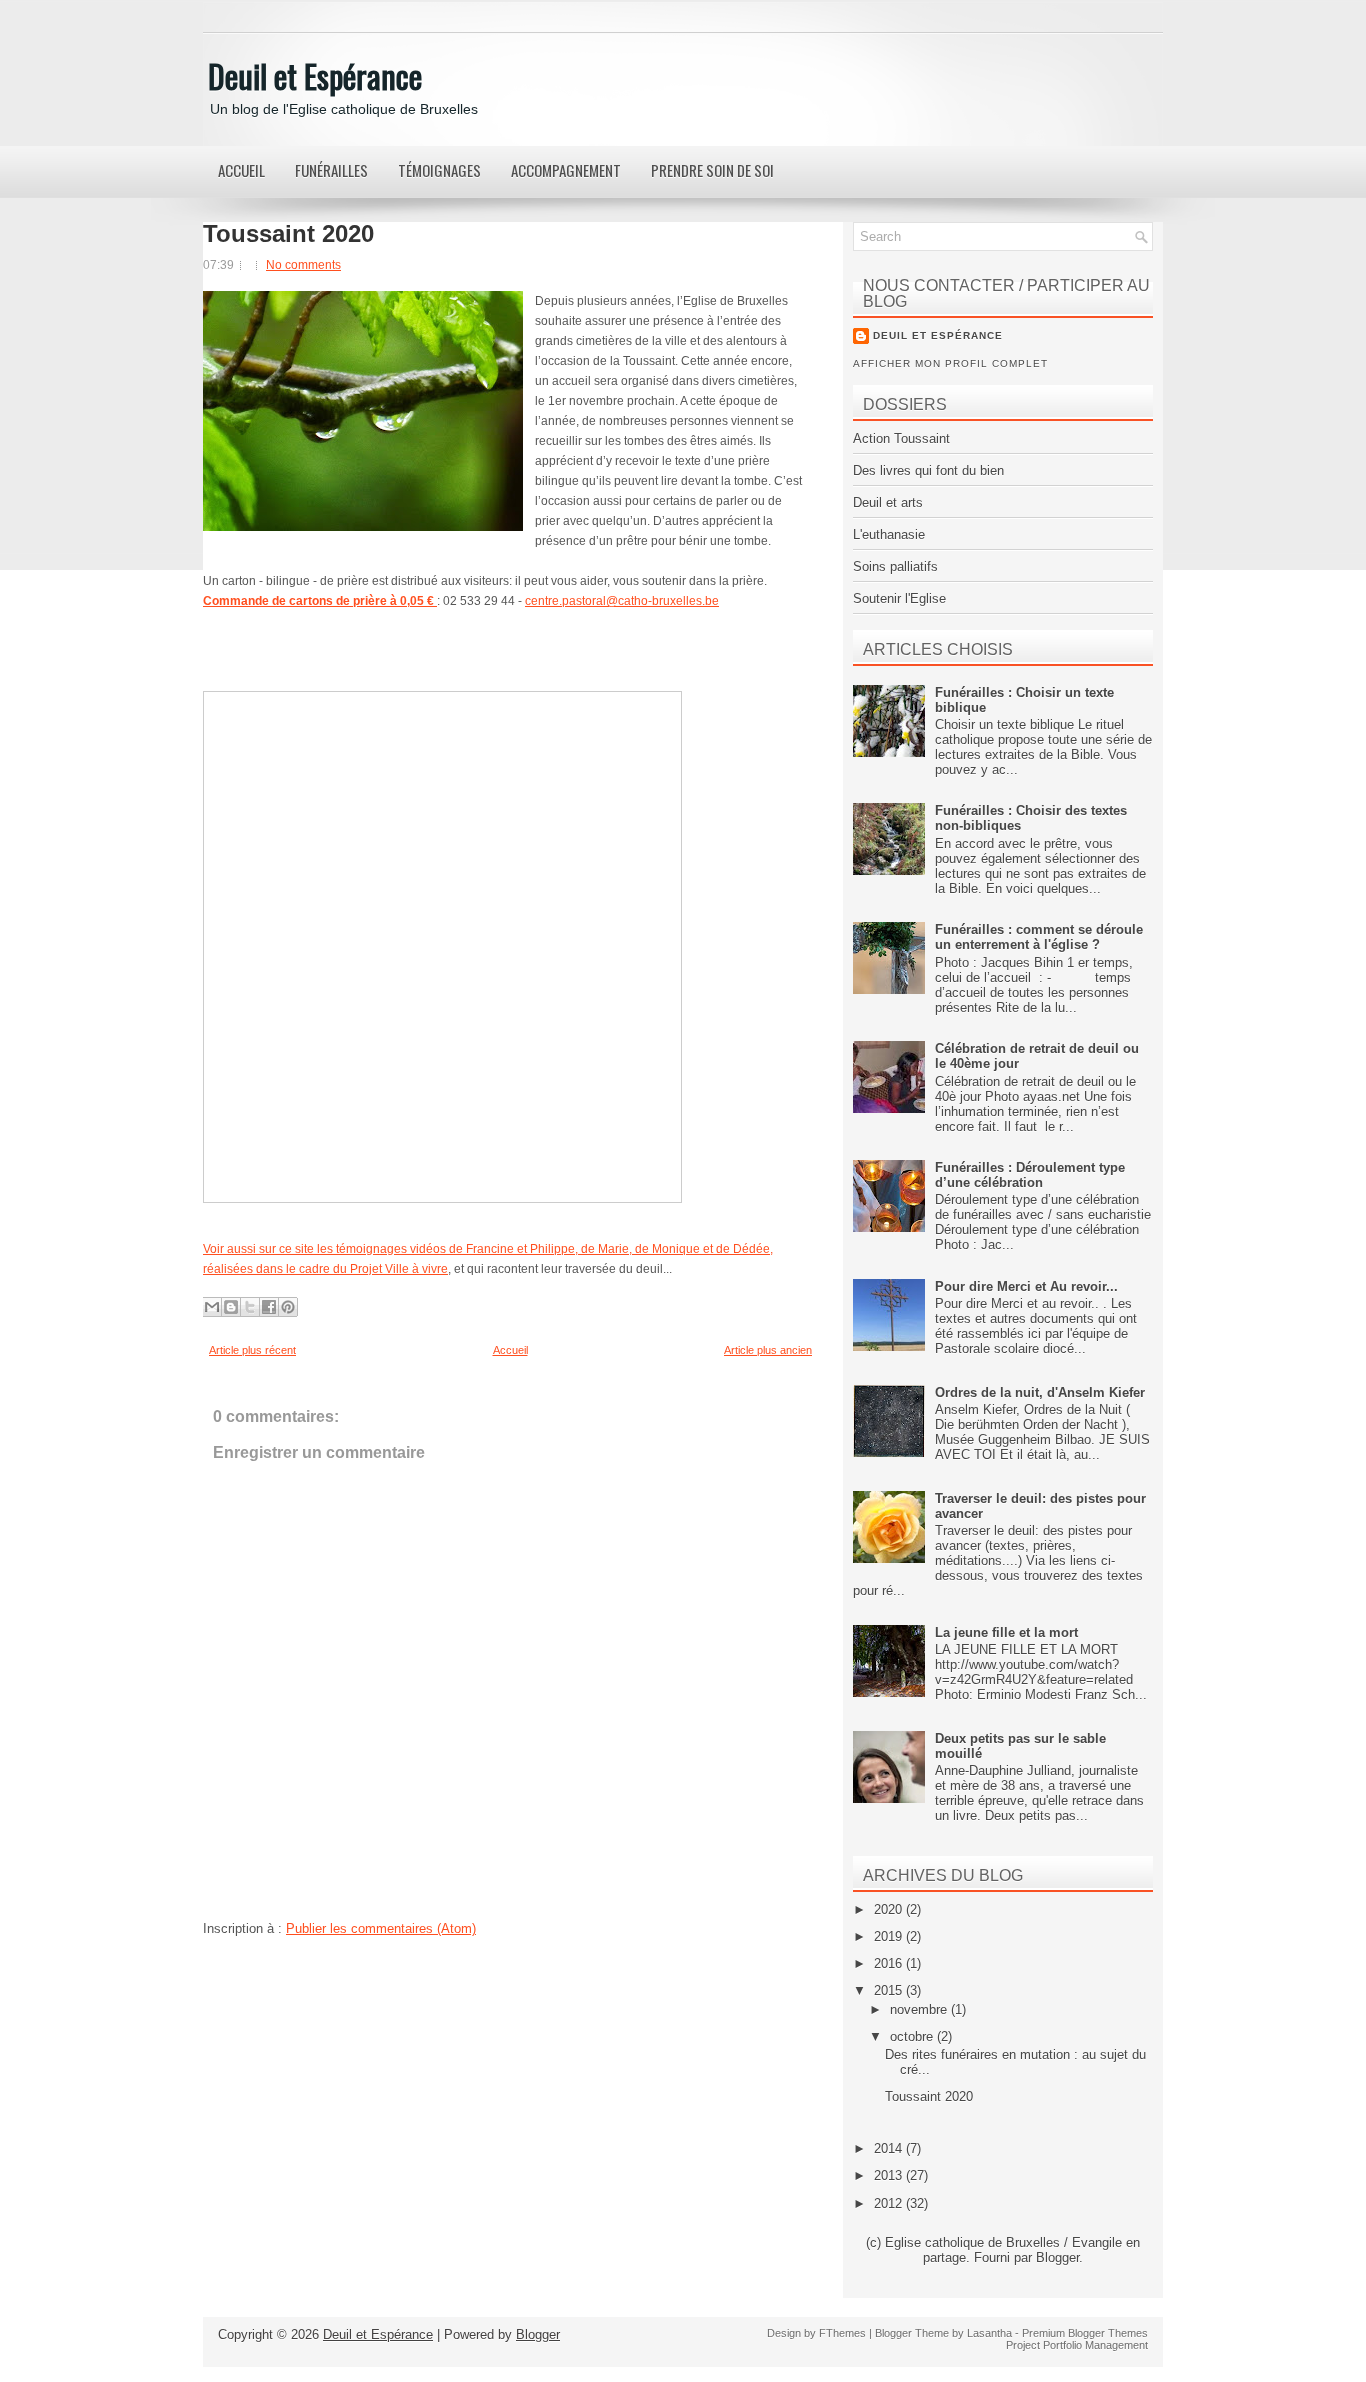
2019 (890, 1936)
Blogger (1057, 2257)
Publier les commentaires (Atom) (381, 1928)
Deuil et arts (888, 502)
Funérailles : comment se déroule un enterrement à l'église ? (1039, 937)
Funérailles (331, 170)
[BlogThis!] (231, 1307)
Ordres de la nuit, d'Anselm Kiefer (1040, 1392)
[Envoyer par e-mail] (212, 1307)
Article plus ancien (768, 1350)
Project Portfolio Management (1077, 2345)
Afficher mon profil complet (950, 363)
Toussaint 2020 (288, 234)
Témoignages (439, 170)
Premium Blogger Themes (1085, 2333)
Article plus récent (252, 1350)
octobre (913, 2036)
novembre (920, 2009)
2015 (890, 1990)
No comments (303, 265)
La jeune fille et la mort (1006, 1632)
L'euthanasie (889, 534)
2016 (890, 1963)
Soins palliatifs (895, 566)
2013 (890, 2175)
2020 (890, 1909)
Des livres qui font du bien (928, 470)
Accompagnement (566, 170)
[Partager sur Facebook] (269, 1307)
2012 (890, 2203)
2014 (890, 2148)
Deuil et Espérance (315, 75)
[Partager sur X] (250, 1307)
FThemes (842, 2333)
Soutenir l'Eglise (899, 598)
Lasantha (989, 2333)
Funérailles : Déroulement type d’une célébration (1030, 1175)
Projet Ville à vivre (399, 1269)
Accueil (241, 170)
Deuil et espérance (938, 335)
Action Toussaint (901, 438)
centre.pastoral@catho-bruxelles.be (622, 601)
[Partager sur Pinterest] (288, 1307)
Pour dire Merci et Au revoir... (1026, 1286)
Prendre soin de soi (712, 170)
